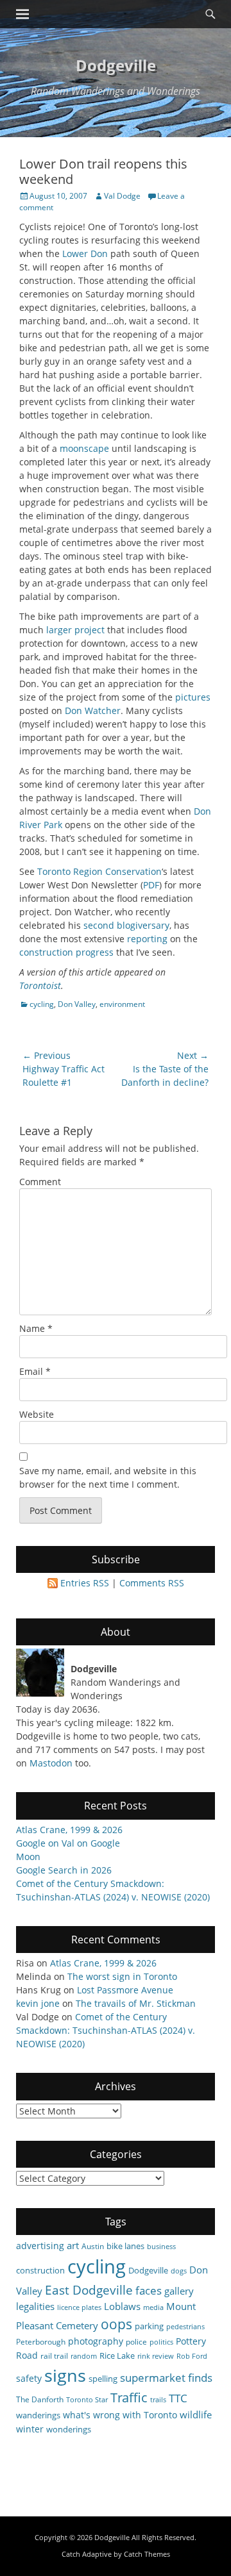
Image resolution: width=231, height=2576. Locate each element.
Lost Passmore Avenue (125, 1990)
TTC (178, 2398)
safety (29, 2378)
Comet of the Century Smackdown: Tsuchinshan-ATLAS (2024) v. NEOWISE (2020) (106, 2030)
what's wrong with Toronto (120, 2415)
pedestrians (185, 2327)
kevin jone (38, 2003)
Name (36, 1328)
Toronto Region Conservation (99, 871)
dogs (179, 2271)
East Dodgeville (89, 2290)
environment (122, 1004)
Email (35, 1371)
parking (149, 2326)
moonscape (84, 448)
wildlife (196, 2414)
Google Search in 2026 (64, 1870)
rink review (156, 2356)
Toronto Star (87, 2400)
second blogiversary (126, 925)
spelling (103, 2379)
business (161, 2247)
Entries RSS (85, 1583)
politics (161, 2342)
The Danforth (40, 2399)
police (136, 2341)
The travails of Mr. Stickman (136, 2003)
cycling (42, 1004)
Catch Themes (147, 2554)
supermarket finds (166, 2378)
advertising (40, 2246)
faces (149, 2290)
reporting (147, 939)
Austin (93, 2246)
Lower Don (85, 253)
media (153, 2307)
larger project (75, 630)
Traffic (129, 2397)
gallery (179, 2291)
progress (95, 952)
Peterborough (41, 2341)
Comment (40, 1182)
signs (65, 2375)
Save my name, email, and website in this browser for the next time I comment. (108, 1477)
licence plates (79, 2307)
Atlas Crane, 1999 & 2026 (69, 1830)
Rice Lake (117, 2356)
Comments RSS (152, 1583)
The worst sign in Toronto (122, 1976)
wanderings (38, 2415)
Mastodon (51, 1763)
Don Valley (77, 1004)
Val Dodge (122, 196)
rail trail (54, 2356)
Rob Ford (192, 2356)
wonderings (69, 2429)
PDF (151, 885)
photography (96, 2341)
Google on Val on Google (68, 1843)
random (84, 2356)
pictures (193, 697)
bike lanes (125, 2246)
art (73, 2245)
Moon (28, 1857)
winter (30, 2429)
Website (37, 1414)
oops (116, 2324)
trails (158, 2400)
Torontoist (40, 985)
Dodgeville (116, 65)
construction (46, 952)
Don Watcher (93, 710)
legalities (35, 2306)
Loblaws (122, 2306)
